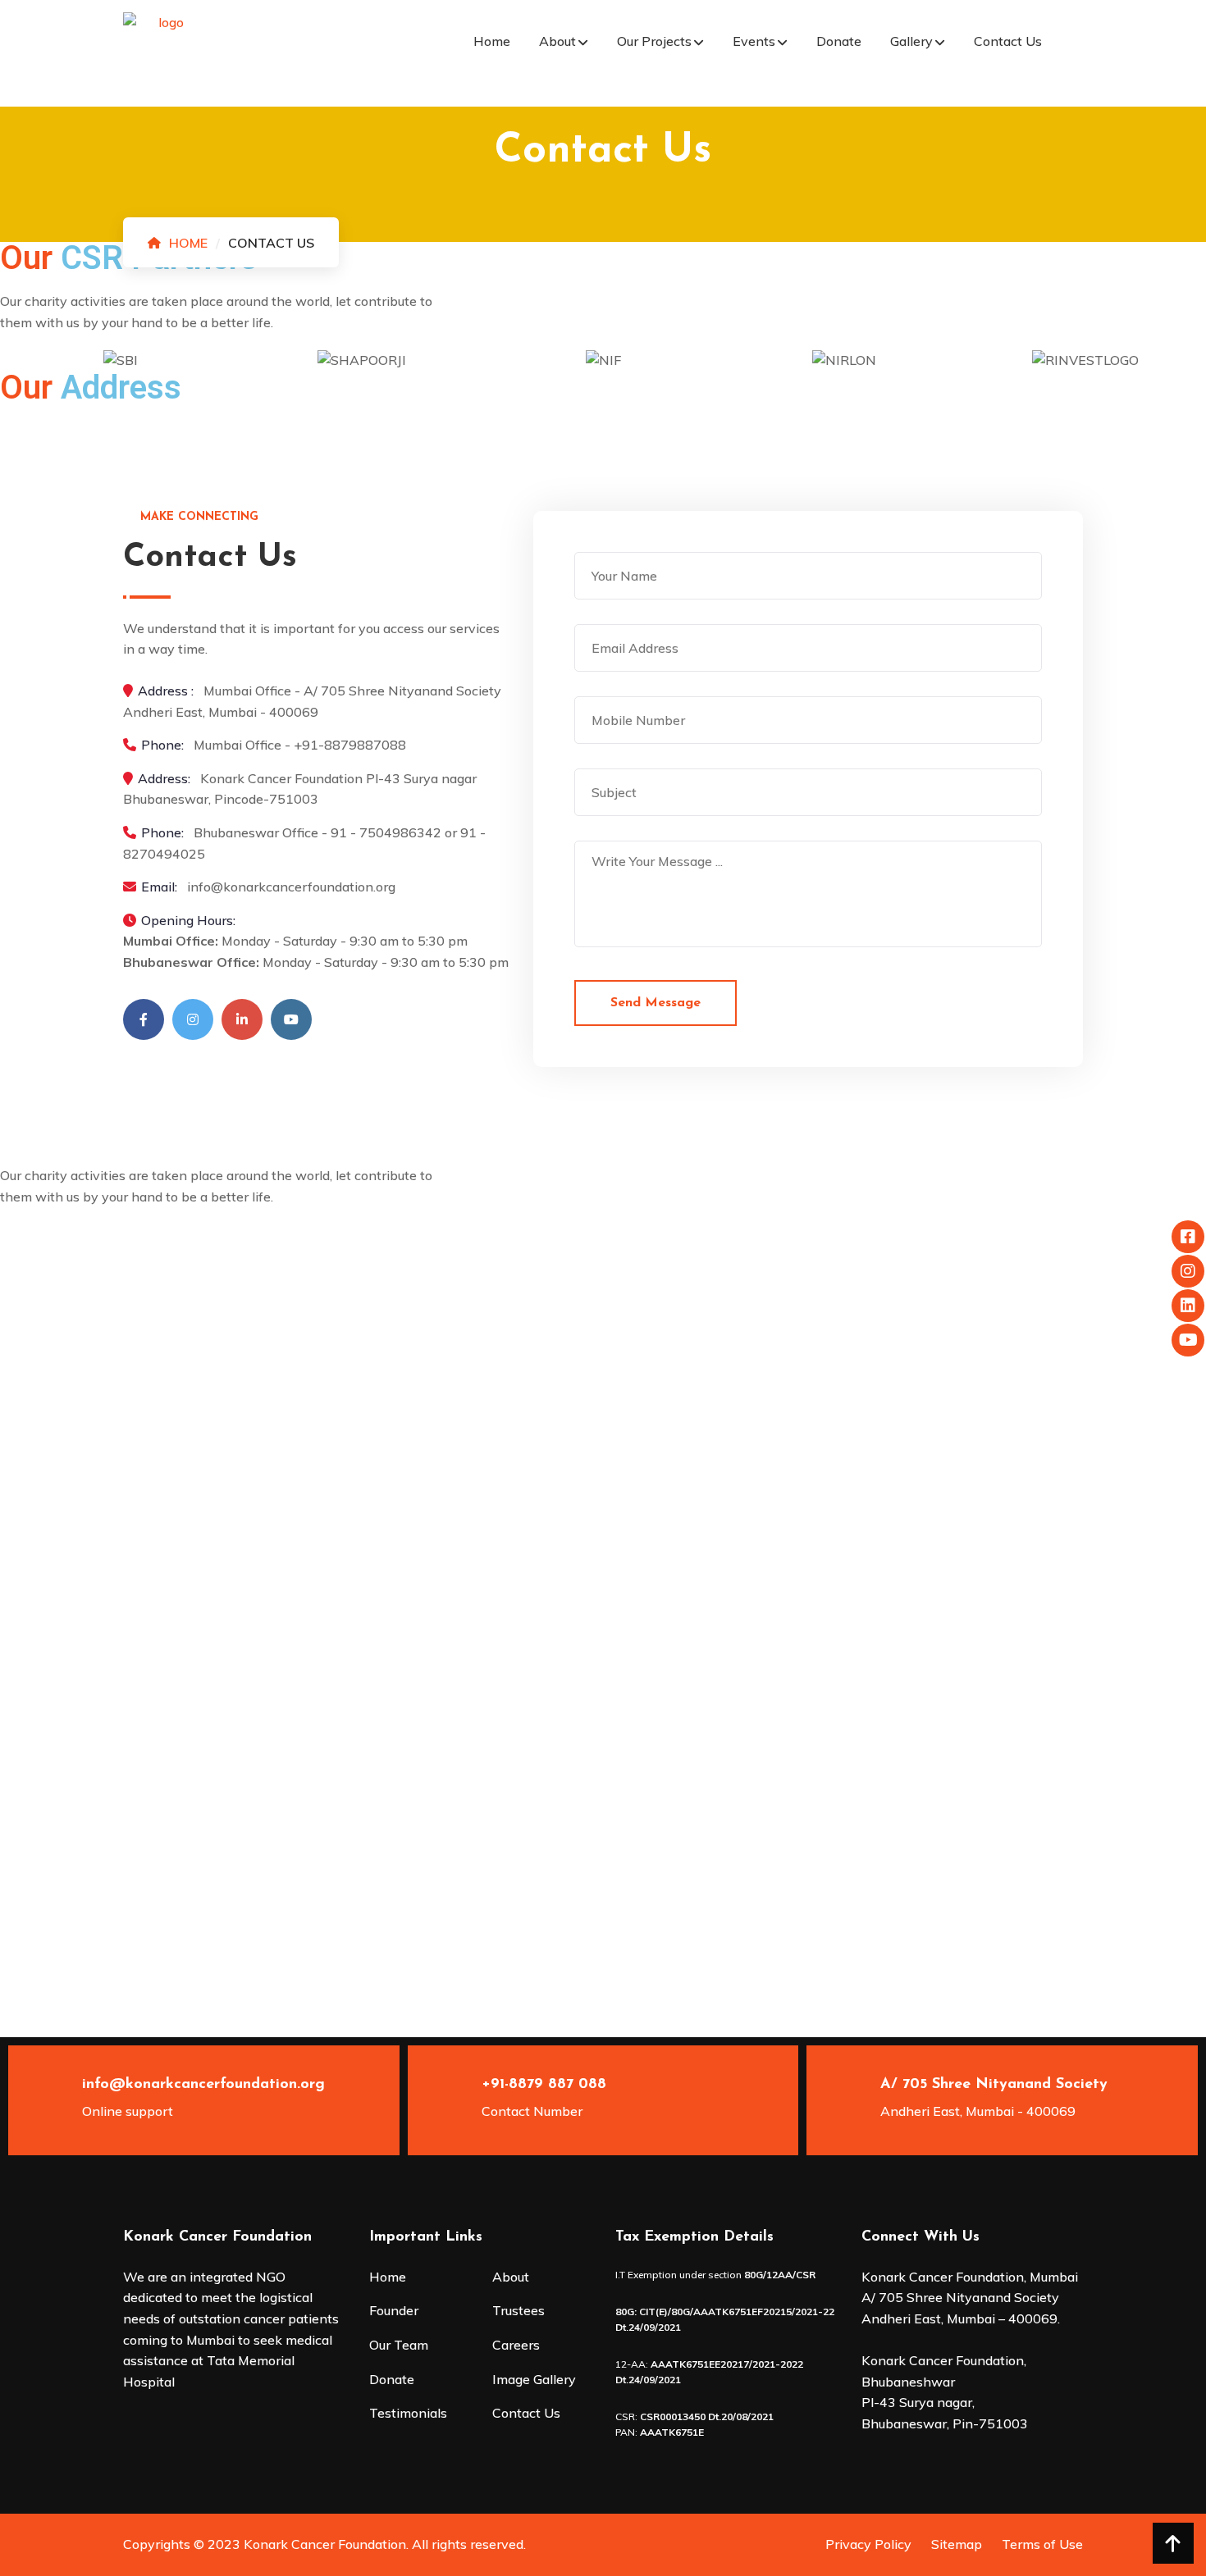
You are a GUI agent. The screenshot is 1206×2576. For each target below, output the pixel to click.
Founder (394, 2310)
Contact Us (1008, 41)
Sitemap (957, 2544)
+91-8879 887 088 (544, 2085)
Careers (516, 2345)
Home (492, 41)
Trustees (518, 2310)
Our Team (399, 2345)
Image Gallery (534, 2379)
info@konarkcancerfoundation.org (203, 2085)
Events (754, 41)
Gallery (911, 41)
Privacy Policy (868, 2544)
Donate (839, 41)
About (557, 41)
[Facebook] (144, 1019)
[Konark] (164, 52)
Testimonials (408, 2413)
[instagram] (193, 1019)
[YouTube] (291, 1019)
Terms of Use (1042, 2544)
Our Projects (654, 41)
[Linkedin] (242, 1019)
